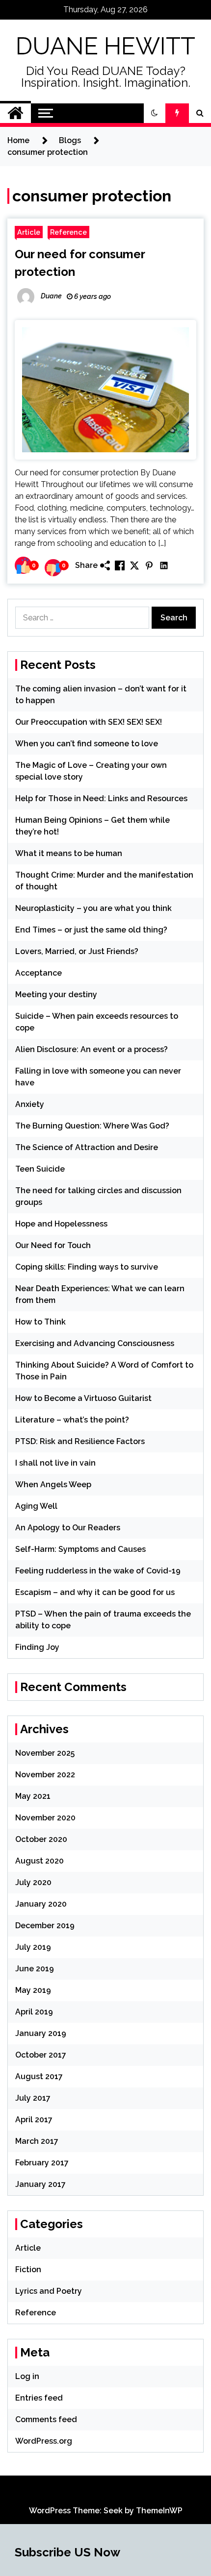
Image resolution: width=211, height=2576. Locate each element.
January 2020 (41, 1904)
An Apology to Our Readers (68, 1528)
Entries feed (39, 2398)
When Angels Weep (53, 1484)
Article (29, 232)
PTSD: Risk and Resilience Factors (80, 1441)
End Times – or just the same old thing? (91, 930)
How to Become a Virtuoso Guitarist (83, 1398)
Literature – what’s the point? (72, 1420)
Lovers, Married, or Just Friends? (77, 951)
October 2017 (41, 2055)
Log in (27, 2376)
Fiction (28, 2269)
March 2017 (37, 2141)
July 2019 (33, 1947)
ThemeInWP (159, 2511)
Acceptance (39, 973)
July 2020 (33, 1882)
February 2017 (42, 2163)
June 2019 (35, 1969)
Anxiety (30, 1104)
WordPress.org (44, 2441)
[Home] (15, 113)
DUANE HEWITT (105, 46)
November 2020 (45, 1818)
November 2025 (45, 1753)
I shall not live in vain (55, 1463)
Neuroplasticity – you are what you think (93, 908)
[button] (155, 113)
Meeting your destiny (56, 994)
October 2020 (41, 1839)
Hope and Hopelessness (61, 1224)
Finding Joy (37, 1647)
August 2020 (40, 1861)
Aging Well (36, 1506)
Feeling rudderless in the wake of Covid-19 (98, 1571)
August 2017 (39, 2076)
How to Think (40, 1322)
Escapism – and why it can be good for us (95, 1592)
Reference (68, 232)
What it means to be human (69, 853)
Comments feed (46, 2419)
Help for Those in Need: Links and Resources (101, 798)
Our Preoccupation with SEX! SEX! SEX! (89, 722)
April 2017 (34, 2120)
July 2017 (33, 2098)
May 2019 (33, 1990)
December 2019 (45, 1926)
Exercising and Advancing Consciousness (95, 1343)
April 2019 (34, 2012)
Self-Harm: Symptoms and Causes (80, 1549)
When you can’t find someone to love (87, 744)
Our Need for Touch (53, 1245)
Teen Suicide (40, 1169)
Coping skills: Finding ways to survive (87, 1267)
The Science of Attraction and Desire (87, 1147)
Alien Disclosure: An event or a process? (92, 1049)
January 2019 (41, 2033)
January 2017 (40, 2184)
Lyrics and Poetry (49, 2291)
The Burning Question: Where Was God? (92, 1126)
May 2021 (33, 1796)
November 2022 (45, 1775)
